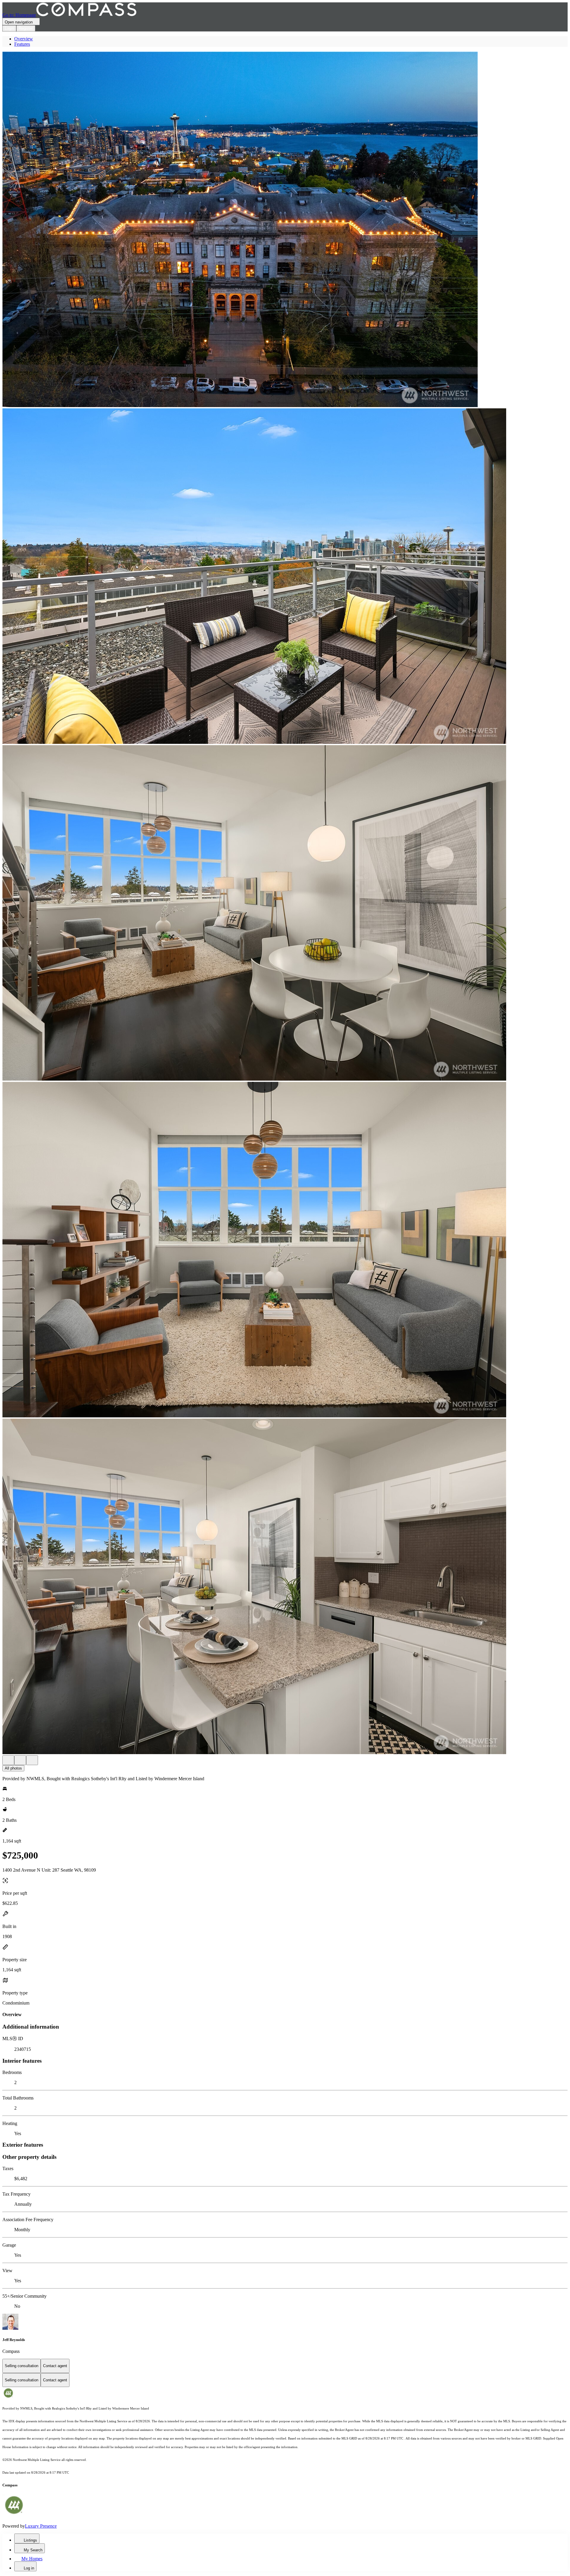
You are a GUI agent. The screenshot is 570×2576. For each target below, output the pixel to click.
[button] (285, 230)
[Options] (8, 1760)
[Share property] (32, 1760)
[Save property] (20, 1760)
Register (26, 28)
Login (9, 28)
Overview (24, 39)
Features (22, 44)
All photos (13, 1768)
